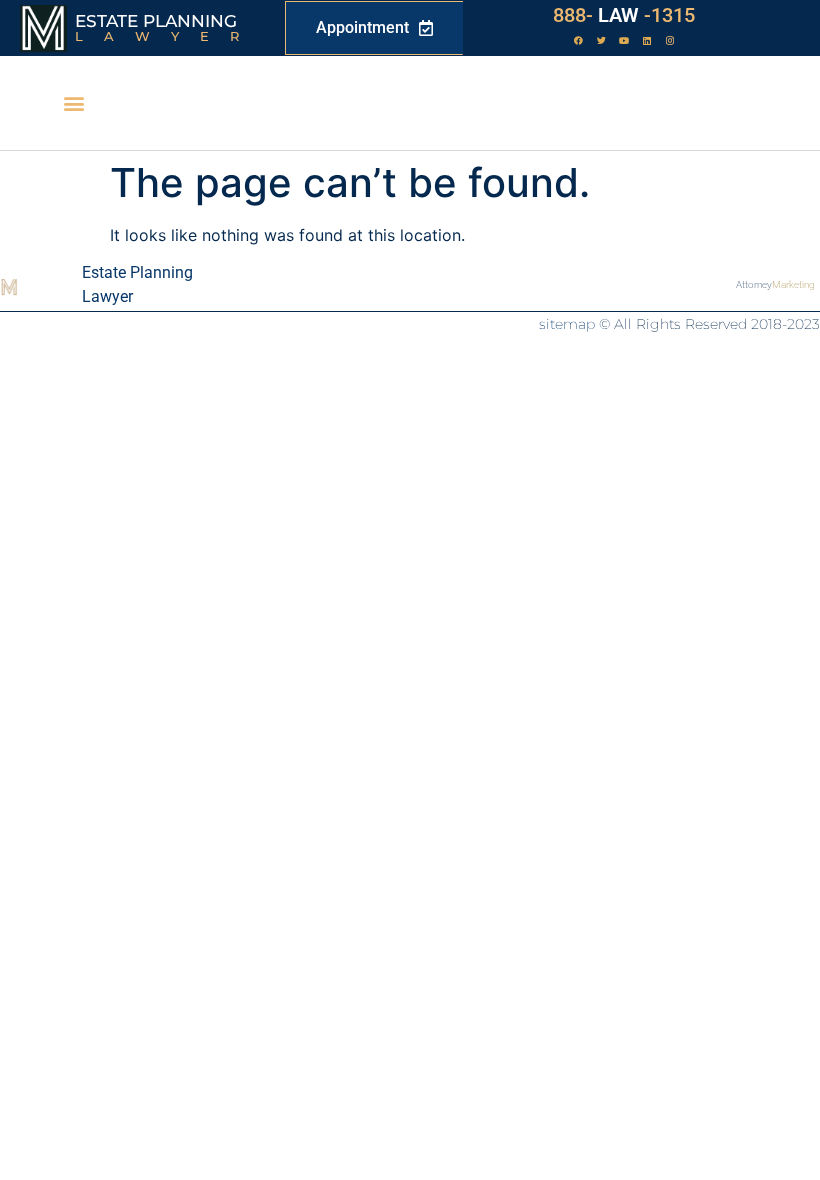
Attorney (775, 284)
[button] (73, 103)
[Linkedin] (647, 41)
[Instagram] (670, 41)
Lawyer (167, 36)
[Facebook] (578, 41)
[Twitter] (601, 41)
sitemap (567, 324)
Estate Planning (156, 21)
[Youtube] (624, 41)
